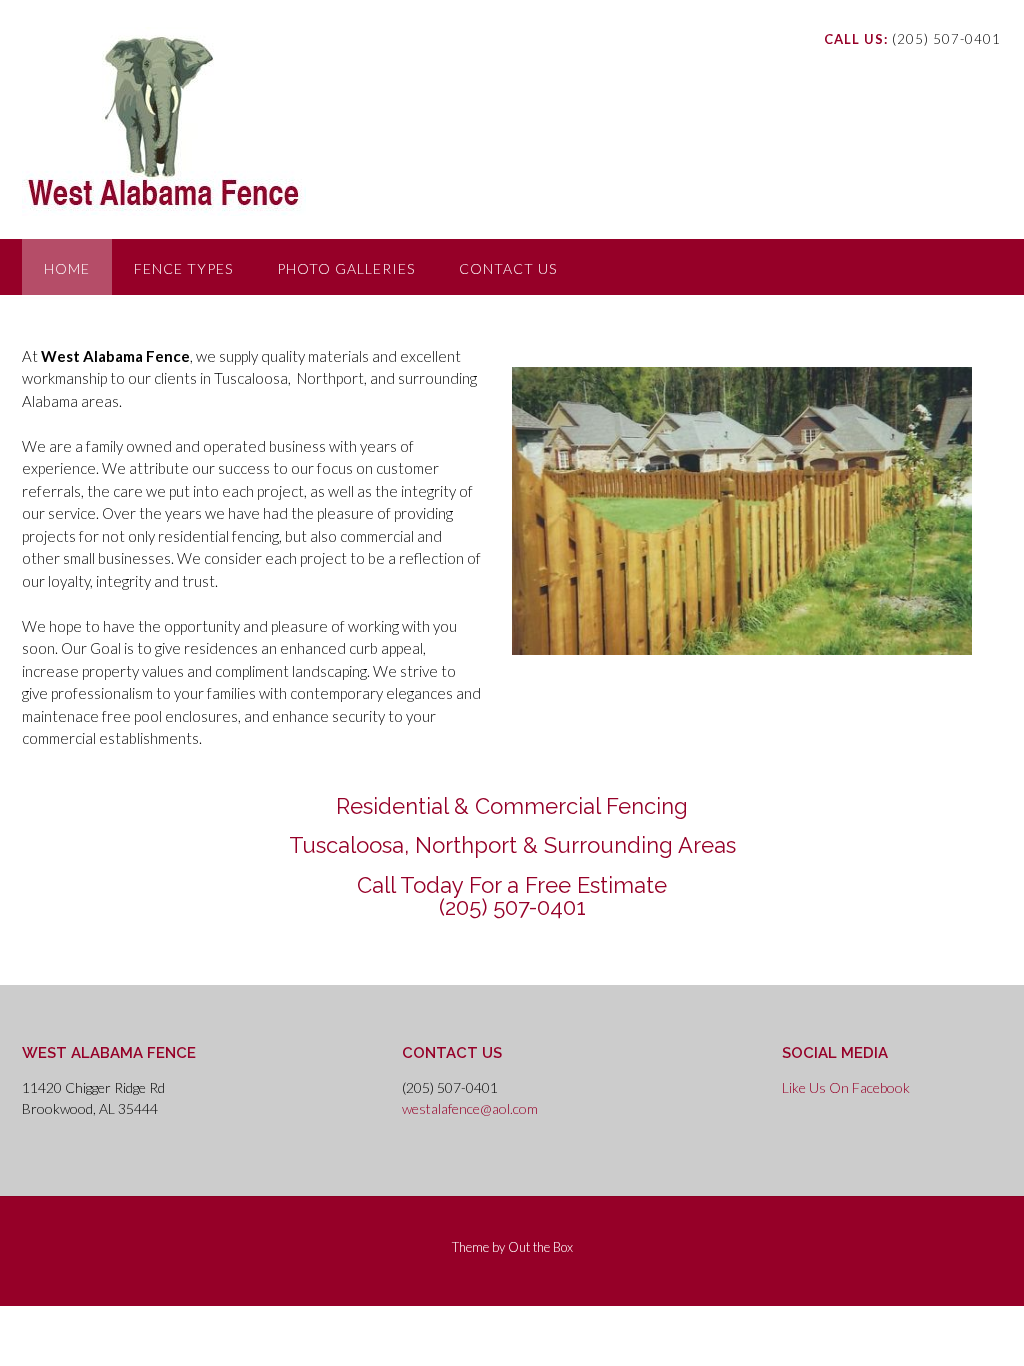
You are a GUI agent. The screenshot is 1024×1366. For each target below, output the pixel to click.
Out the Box (540, 1247)
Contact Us (508, 268)
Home (67, 268)
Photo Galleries (346, 268)
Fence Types (183, 268)
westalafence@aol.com (470, 1108)
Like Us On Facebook (846, 1087)
